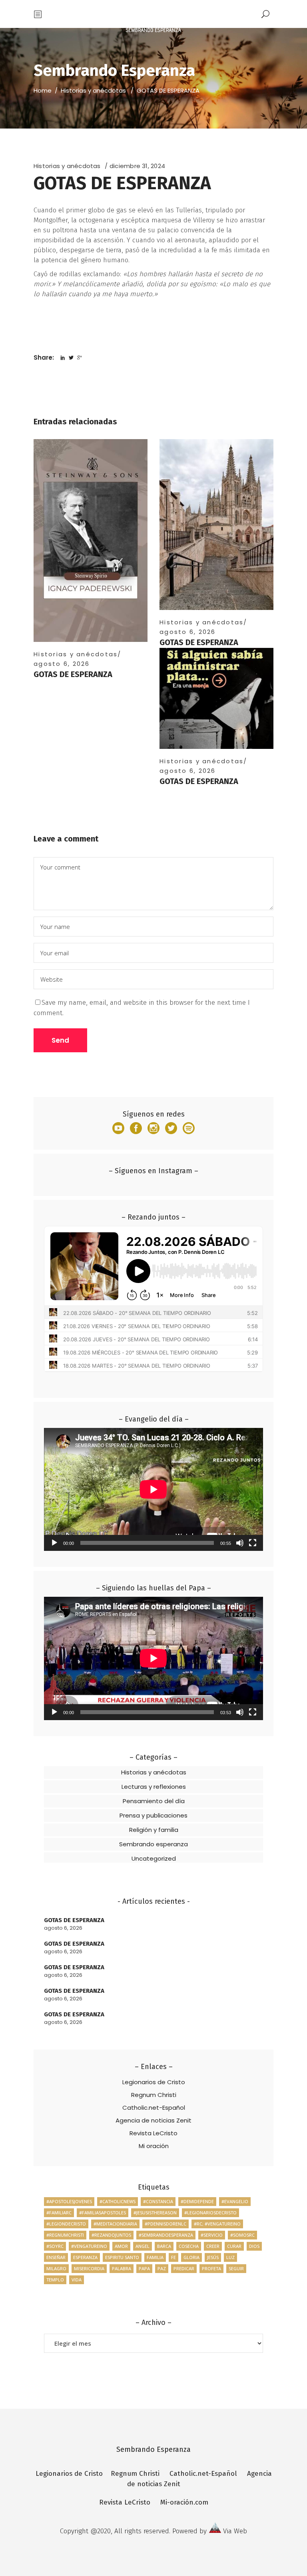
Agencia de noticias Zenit (153, 2120)
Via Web (235, 2531)
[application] (153, 1489)
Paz (162, 2268)
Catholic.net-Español (154, 2108)
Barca (164, 2246)
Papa (144, 2268)
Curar (234, 2246)
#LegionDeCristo (66, 2224)
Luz (230, 2257)
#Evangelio (235, 2201)
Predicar (184, 2268)
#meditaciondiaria (115, 2224)
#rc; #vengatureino (217, 2224)
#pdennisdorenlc (165, 2224)
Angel (143, 2246)
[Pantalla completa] (253, 1543)
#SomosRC (242, 2235)
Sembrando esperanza (153, 1844)
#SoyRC (55, 2246)
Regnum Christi (154, 2095)
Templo (55, 2280)
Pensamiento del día (154, 1801)
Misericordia (89, 2268)
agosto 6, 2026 (62, 664)
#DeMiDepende (197, 2201)
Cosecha (189, 2246)
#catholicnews (118, 2201)
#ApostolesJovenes (69, 2201)
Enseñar (56, 2257)
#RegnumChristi (65, 2235)
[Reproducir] (54, 1543)
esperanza (85, 2257)
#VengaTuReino (89, 2246)
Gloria (191, 2257)
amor (121, 2246)
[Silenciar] (240, 1543)
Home (43, 90)
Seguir (236, 2268)
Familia (155, 2257)
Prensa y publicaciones (153, 1815)
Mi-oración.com (184, 2502)
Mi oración (154, 2146)
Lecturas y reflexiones (154, 1787)
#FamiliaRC (59, 2213)
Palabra (122, 2268)
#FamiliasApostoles (103, 2213)
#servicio (212, 2235)
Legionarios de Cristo (154, 2082)
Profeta (211, 2268)
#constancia (158, 2201)
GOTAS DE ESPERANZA (73, 674)
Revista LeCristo (153, 2133)
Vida (77, 2280)
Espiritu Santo (122, 2257)
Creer (213, 2246)
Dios (254, 2246)
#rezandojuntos (111, 2235)
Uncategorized (154, 1858)
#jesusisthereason (155, 2213)
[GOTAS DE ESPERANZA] (91, 541)
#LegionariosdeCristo (210, 2213)
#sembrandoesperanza (166, 2235)
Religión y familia (154, 1830)
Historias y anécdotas (93, 90)
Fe (173, 2257)
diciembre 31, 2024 (137, 166)
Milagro (56, 2268)
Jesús (213, 2257)
